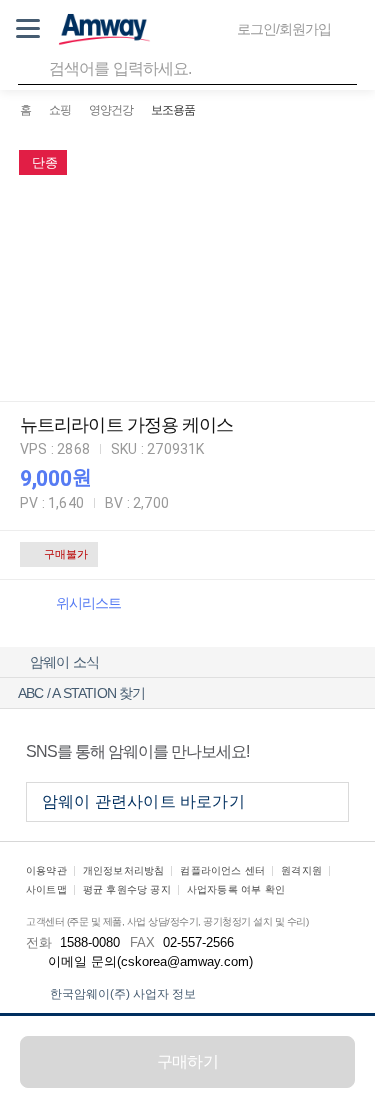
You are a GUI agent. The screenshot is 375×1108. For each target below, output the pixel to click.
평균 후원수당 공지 (127, 889)
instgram (331, 751)
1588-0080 (90, 942)
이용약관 (46, 870)
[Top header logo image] (104, 29)
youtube (285, 751)
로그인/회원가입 (284, 29)
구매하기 (187, 1061)
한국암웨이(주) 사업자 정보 (123, 994)
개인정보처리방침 (124, 870)
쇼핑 (60, 110)
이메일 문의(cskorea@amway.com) (150, 961)
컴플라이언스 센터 (222, 870)
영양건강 (111, 110)
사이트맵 (46, 889)
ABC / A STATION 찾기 (82, 693)
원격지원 (301, 870)
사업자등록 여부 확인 (236, 889)
